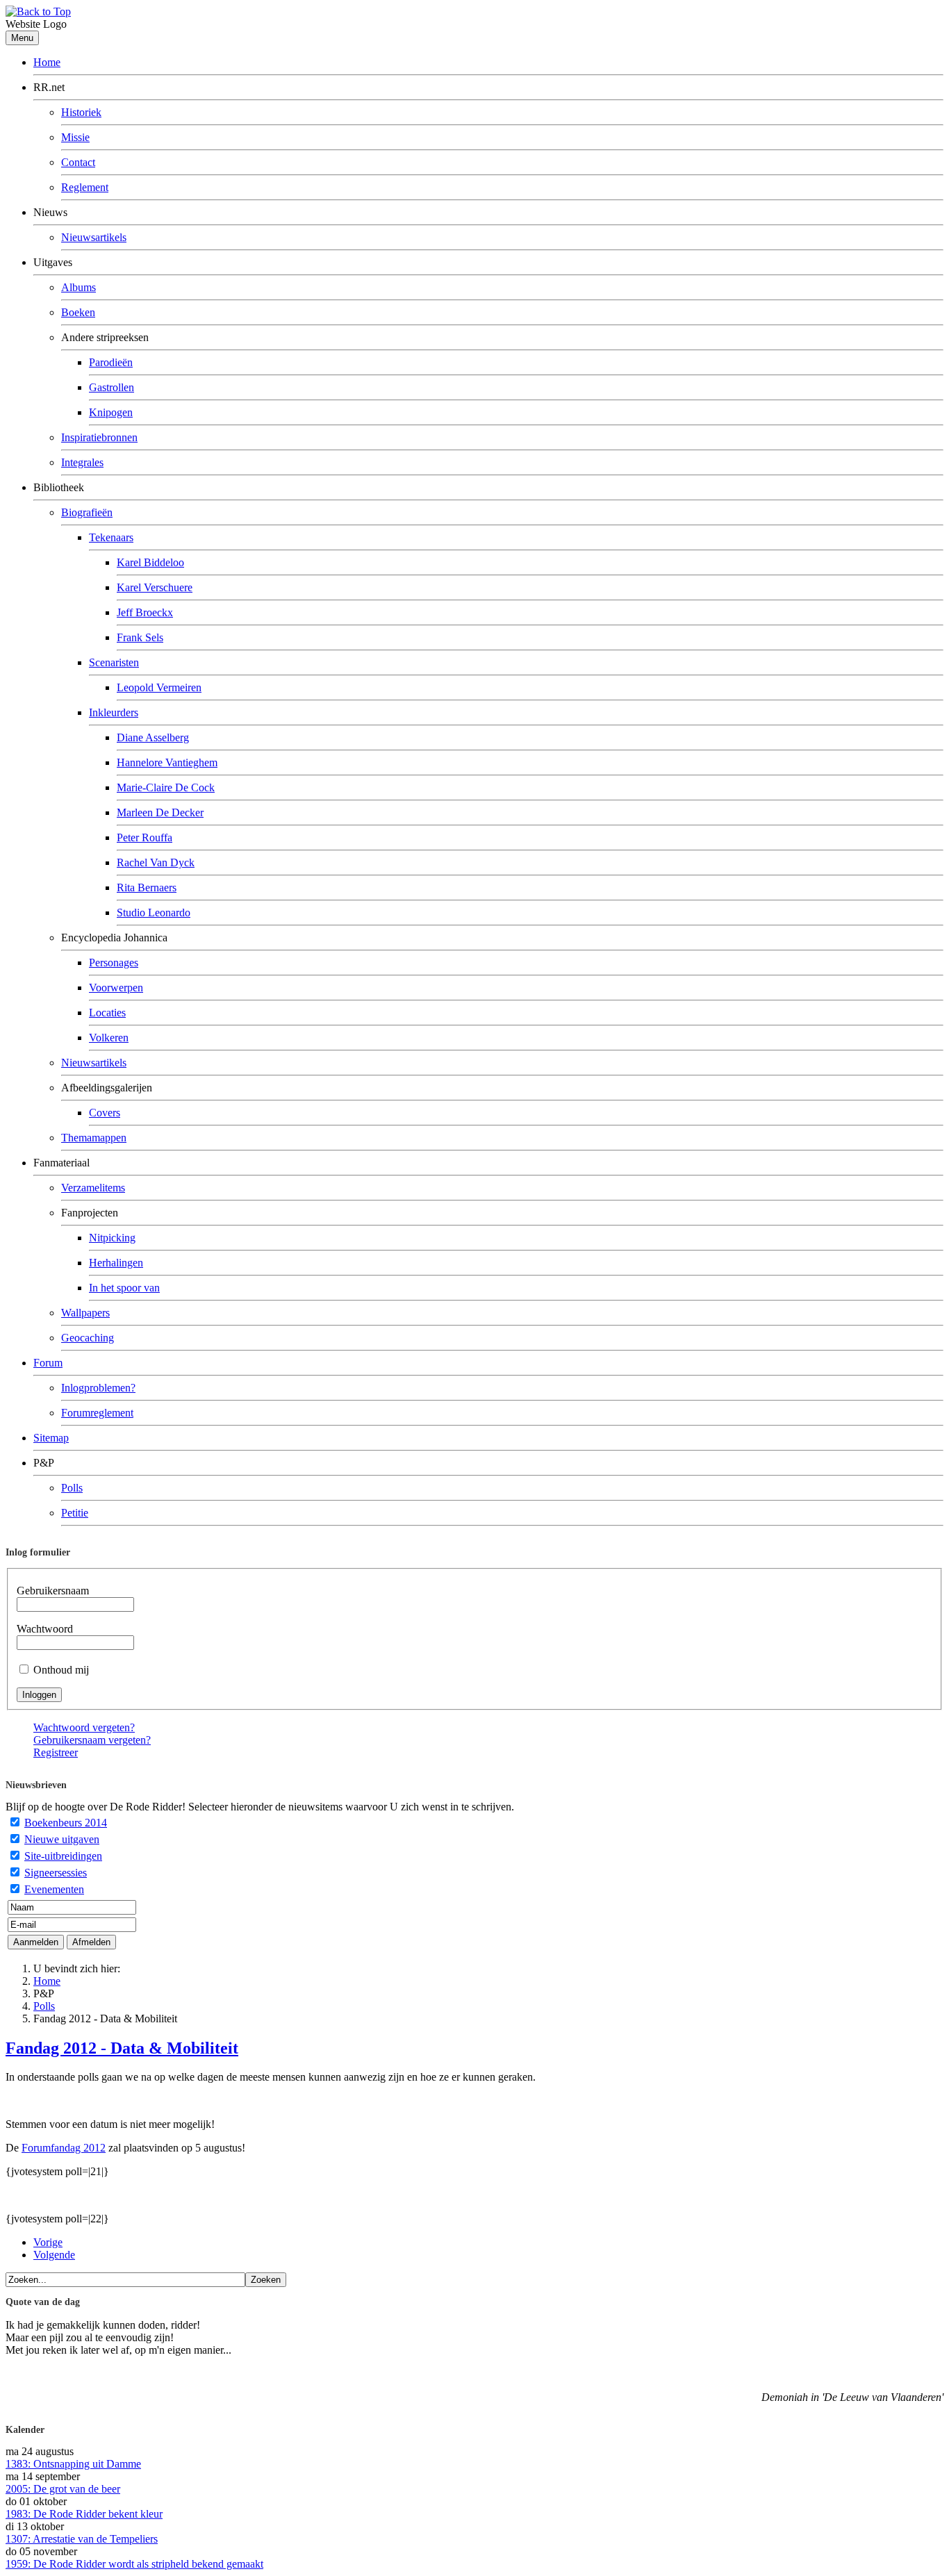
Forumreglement (97, 1413)
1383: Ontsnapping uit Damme (73, 2464)
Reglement (85, 187)
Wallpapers (85, 1313)
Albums (79, 287)
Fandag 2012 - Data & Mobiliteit (122, 2048)
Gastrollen (112, 387)
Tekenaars (111, 537)
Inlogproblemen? (98, 1388)
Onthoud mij (61, 1670)
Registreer (56, 1752)
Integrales (82, 462)
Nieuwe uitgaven (62, 1839)
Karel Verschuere (155, 587)
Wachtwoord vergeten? (84, 1727)
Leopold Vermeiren (159, 687)
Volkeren (109, 1038)
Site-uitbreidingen (63, 1856)
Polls (72, 1488)
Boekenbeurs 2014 (66, 1823)
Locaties (107, 1013)
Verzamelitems (93, 1188)
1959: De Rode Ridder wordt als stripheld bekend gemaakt (134, 2564)
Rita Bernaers (147, 887)
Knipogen (111, 412)
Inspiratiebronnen (99, 437)
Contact (78, 162)
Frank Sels (140, 637)
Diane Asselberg (153, 737)
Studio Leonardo (154, 913)
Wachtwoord (45, 1629)
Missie (75, 137)
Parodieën (111, 362)
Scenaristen (114, 662)
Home (47, 62)
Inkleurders (114, 712)
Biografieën (87, 512)
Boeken (78, 312)
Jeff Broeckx (145, 612)
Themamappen (94, 1138)
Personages (114, 963)
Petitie (75, 1513)
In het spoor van (124, 1288)
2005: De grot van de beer (63, 2489)
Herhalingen (116, 1263)
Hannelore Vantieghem (167, 762)
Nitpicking (112, 1238)
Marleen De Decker (160, 812)
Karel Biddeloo (150, 562)
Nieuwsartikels (94, 237)
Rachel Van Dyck (156, 862)
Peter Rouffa (145, 837)
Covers (105, 1113)
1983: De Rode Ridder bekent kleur (84, 2514)
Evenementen (54, 1889)
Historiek (81, 112)
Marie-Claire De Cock (166, 787)
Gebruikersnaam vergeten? (92, 1740)
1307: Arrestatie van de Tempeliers (82, 2539)
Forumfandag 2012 (64, 2148)
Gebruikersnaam (53, 1591)
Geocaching (88, 1338)
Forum (48, 1363)
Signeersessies (56, 1873)
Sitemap (51, 1438)
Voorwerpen (116, 988)
